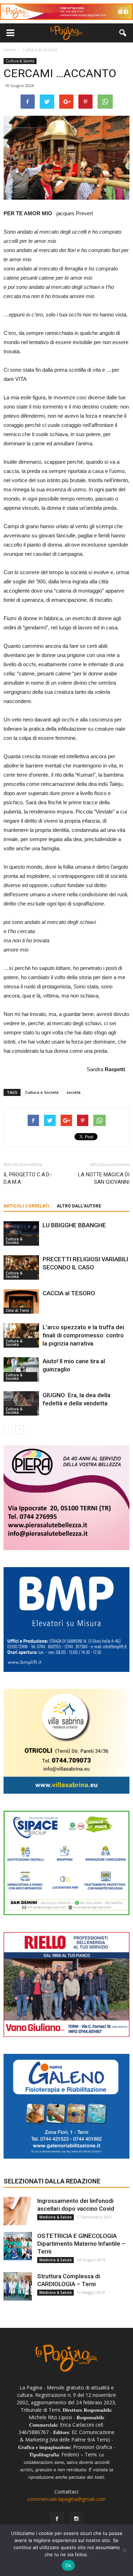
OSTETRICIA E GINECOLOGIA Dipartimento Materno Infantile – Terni (81, 2244)
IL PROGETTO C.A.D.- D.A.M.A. (28, 1178)
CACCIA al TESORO (69, 1293)
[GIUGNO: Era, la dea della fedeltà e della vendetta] (21, 1403)
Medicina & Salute (56, 2217)
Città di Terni (17, 1310)
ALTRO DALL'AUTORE (79, 1206)
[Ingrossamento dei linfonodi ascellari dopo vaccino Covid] (18, 2211)
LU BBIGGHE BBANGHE (74, 1225)
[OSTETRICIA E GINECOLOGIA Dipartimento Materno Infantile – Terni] (18, 2246)
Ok (68, 2565)
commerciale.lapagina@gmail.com (66, 2499)
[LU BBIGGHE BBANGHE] (21, 1233)
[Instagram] (76, 2519)
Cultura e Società (42, 1092)
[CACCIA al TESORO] (21, 1301)
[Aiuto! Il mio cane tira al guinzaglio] (21, 1369)
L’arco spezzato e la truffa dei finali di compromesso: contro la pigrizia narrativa (83, 1335)
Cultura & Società (20, 61)
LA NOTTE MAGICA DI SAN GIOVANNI (104, 1178)
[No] (124, 2550)
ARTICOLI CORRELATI (26, 1206)
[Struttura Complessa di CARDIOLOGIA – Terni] (18, 2286)
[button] (123, 33)
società (73, 1092)
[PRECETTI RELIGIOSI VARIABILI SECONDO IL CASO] (21, 1267)
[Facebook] (57, 2519)
